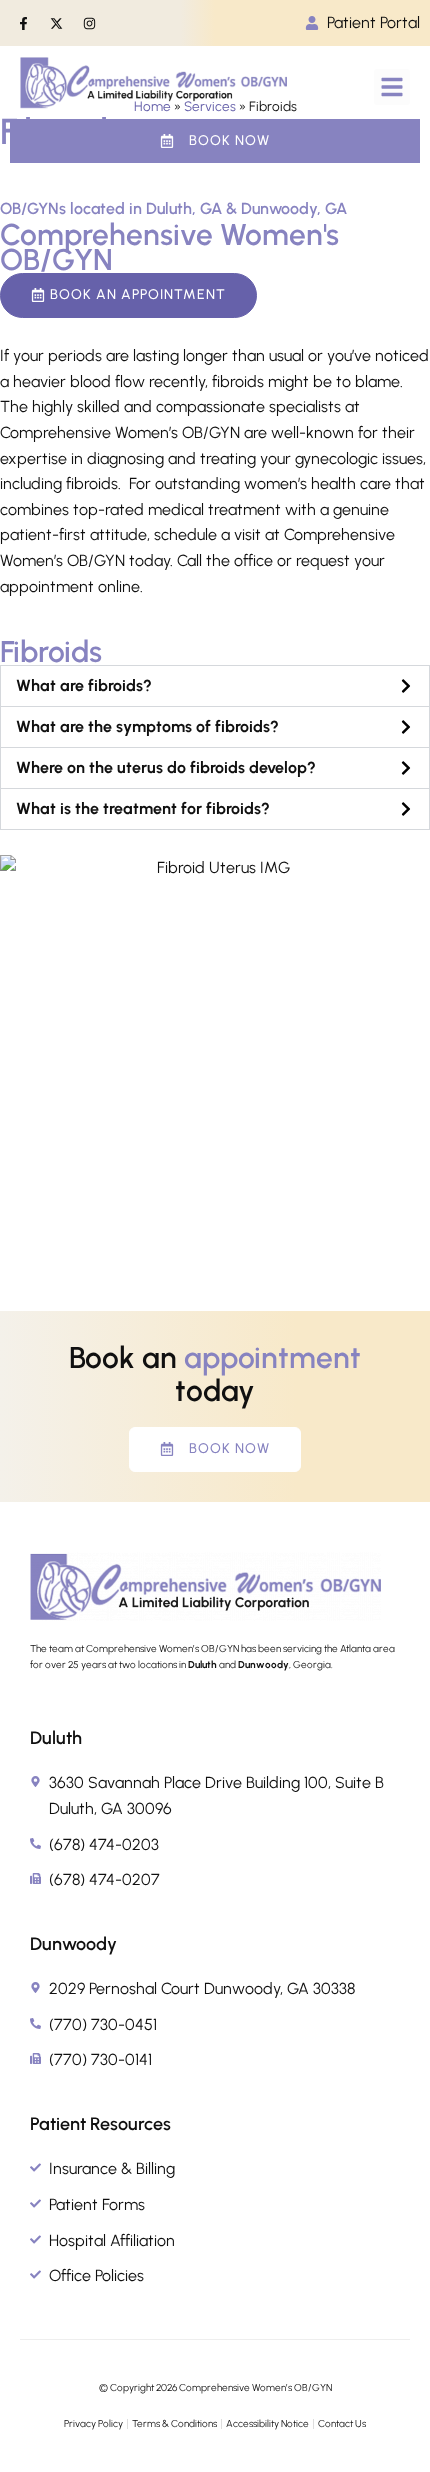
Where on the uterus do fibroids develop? (166, 767)
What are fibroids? (84, 685)
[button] (392, 87)
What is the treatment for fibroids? (143, 808)
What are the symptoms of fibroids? (147, 726)
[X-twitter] (56, 23)
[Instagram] (89, 23)
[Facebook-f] (23, 23)
